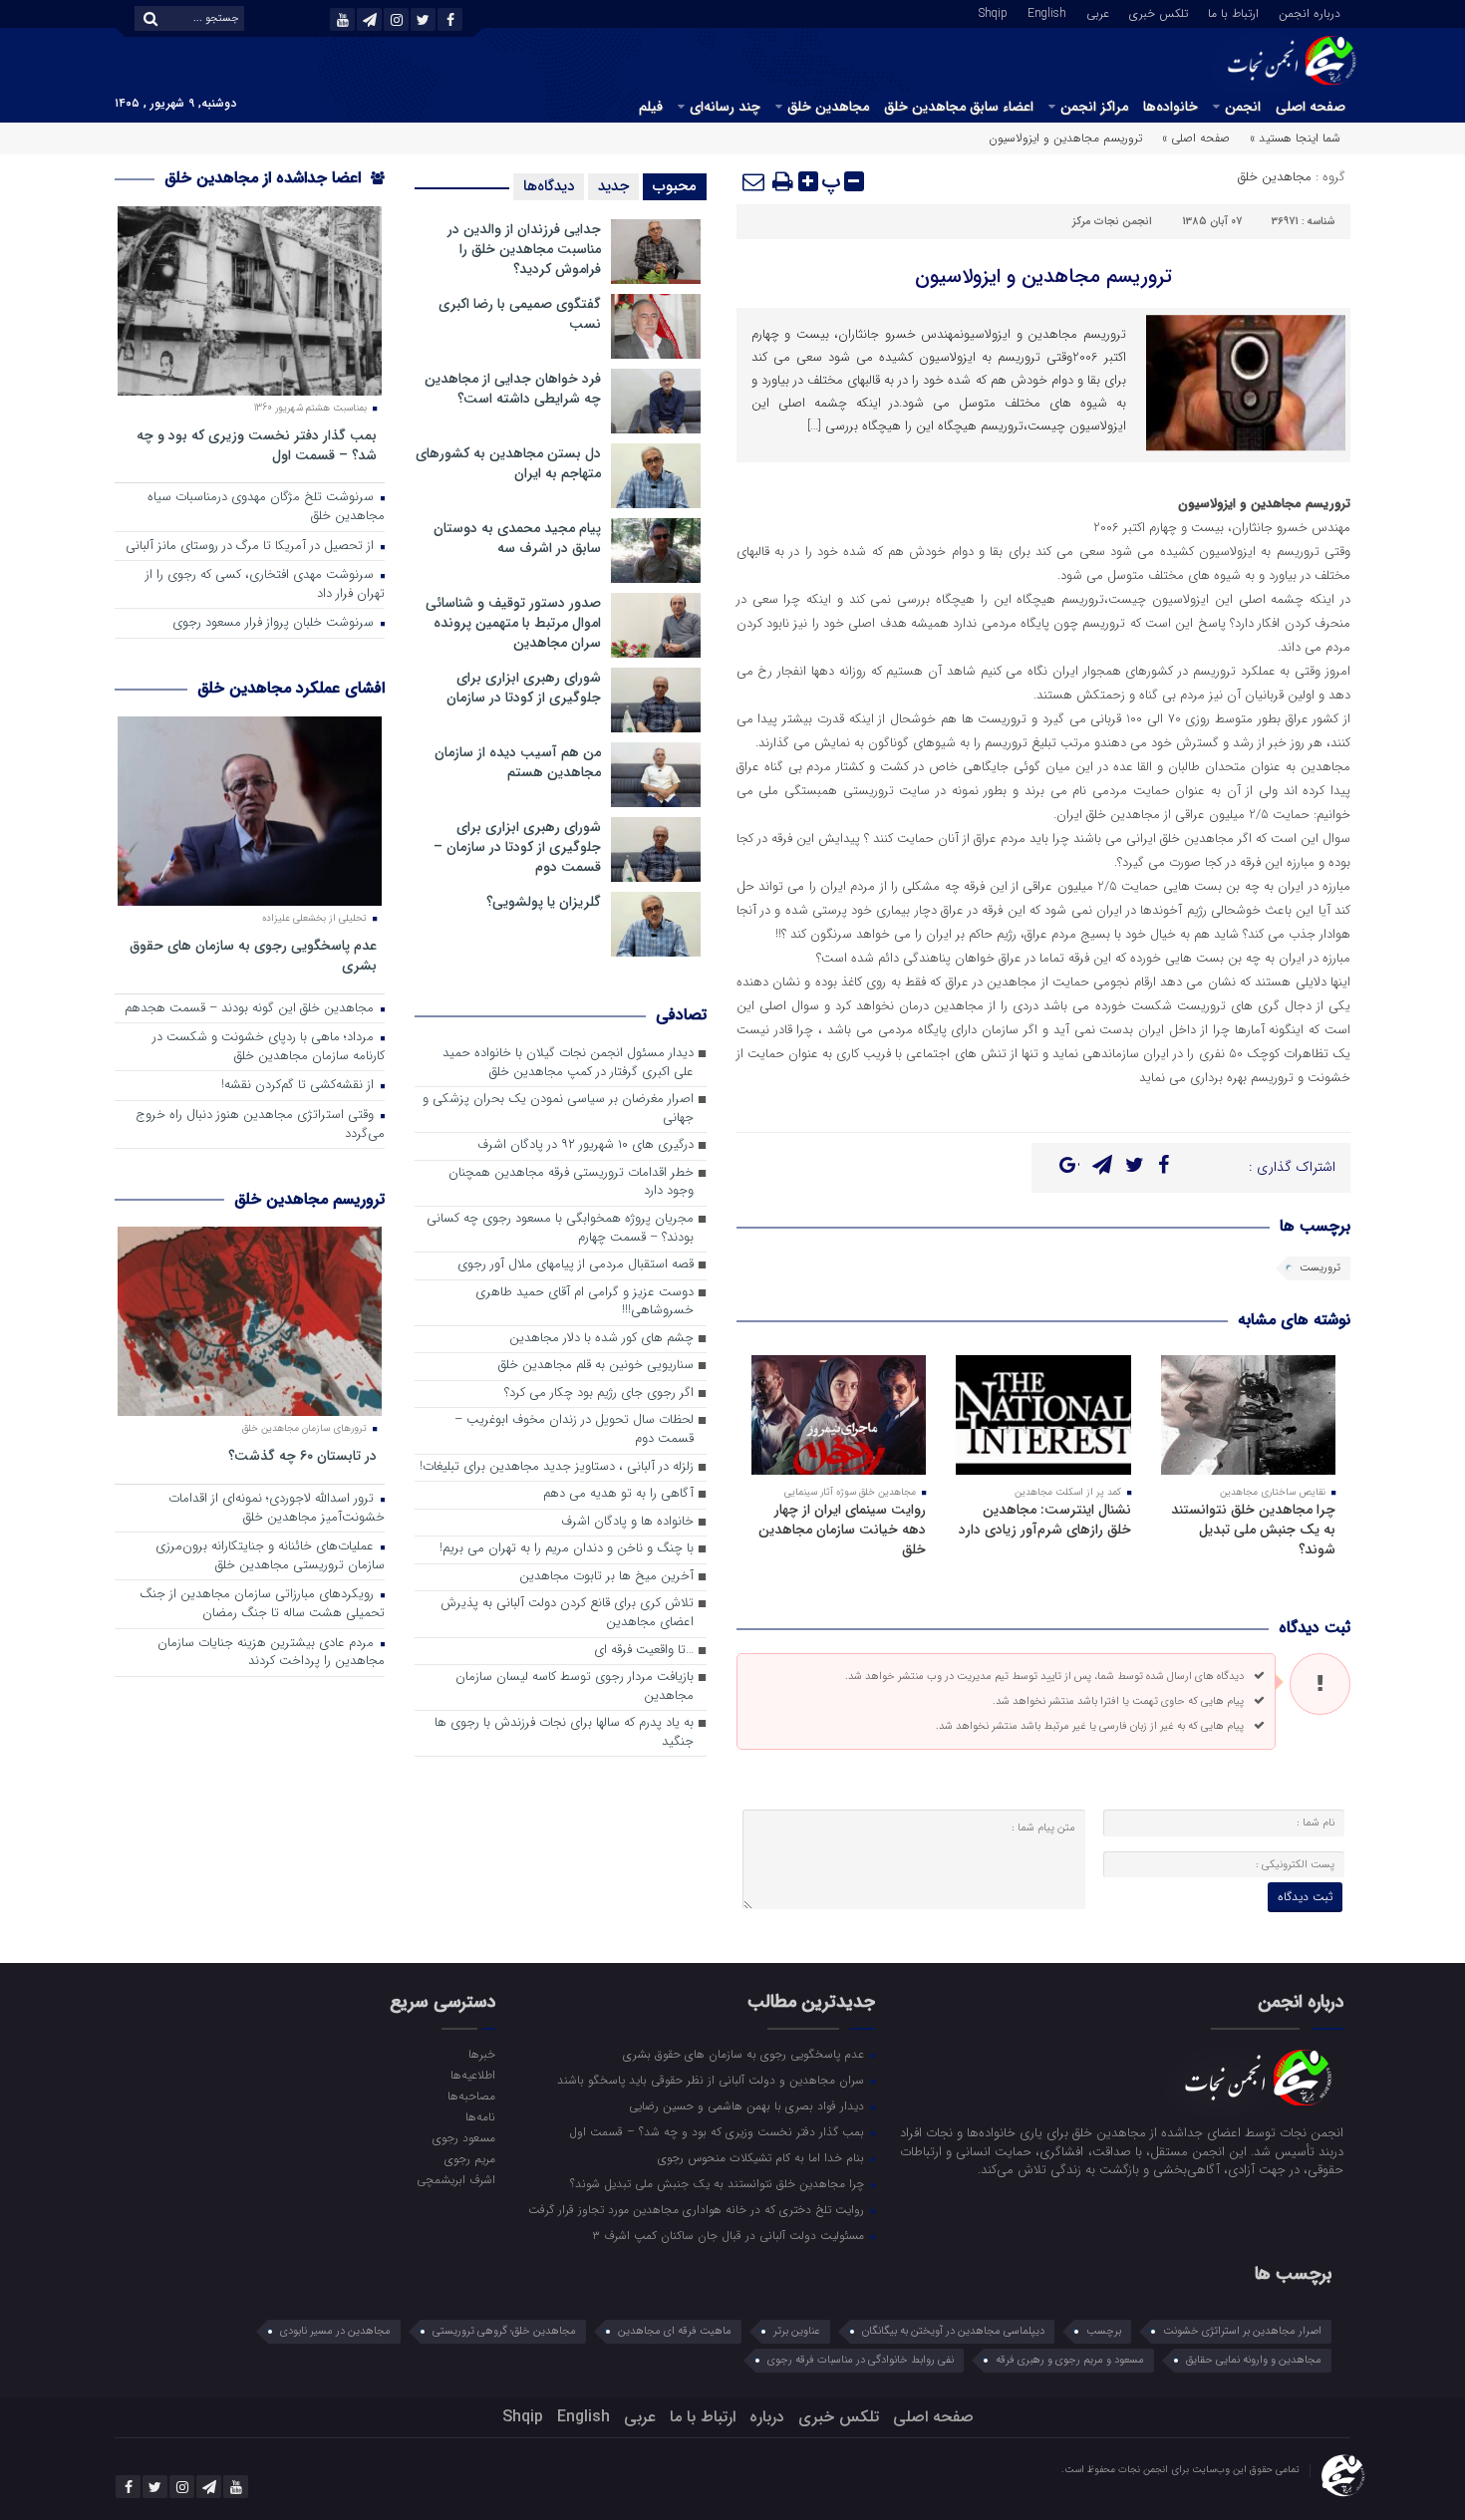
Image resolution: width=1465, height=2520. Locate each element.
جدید (613, 186)
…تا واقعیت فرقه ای (644, 1651)
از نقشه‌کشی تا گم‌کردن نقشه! (299, 1086)
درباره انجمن (1310, 12)
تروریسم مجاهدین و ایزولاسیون (1043, 277)
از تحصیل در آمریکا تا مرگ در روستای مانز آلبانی (252, 547)
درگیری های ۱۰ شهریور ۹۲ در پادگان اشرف (586, 1145)
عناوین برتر (797, 2331)
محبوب (675, 186)
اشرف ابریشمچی (455, 2179)
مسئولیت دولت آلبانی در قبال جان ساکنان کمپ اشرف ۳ (730, 2235)
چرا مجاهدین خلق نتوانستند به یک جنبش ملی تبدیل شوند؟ (1253, 1530)
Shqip (993, 12)
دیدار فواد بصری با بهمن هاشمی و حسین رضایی (748, 2105)
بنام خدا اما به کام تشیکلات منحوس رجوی (763, 2157)
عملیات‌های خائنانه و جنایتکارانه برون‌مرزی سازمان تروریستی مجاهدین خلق (270, 1556)
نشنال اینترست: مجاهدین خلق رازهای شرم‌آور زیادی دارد (1045, 1520)
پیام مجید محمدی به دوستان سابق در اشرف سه (517, 538)
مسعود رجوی (463, 2137)
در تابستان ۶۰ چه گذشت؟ (302, 1455)
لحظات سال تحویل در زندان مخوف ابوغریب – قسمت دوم (574, 1430)
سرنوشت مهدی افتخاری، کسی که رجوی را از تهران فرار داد (265, 585)
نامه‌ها (480, 2116)
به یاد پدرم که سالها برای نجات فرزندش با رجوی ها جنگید (564, 1733)
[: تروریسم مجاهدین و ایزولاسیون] (754, 181)
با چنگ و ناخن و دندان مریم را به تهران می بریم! (567, 1549)
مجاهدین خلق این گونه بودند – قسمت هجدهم (251, 1009)
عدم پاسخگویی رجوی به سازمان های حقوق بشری (253, 955)
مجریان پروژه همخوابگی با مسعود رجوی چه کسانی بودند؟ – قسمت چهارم (560, 1229)
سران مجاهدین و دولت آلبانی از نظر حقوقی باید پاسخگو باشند (713, 2080)
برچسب (1104, 2331)
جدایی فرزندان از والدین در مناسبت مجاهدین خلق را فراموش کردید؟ (524, 249)
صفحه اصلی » (1196, 138)
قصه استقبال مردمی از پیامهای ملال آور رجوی (576, 1265)
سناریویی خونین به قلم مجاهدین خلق (596, 1366)
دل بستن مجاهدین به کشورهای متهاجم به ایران (508, 463)
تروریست (1320, 1268)
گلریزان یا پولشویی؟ (544, 902)
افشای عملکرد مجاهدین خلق (291, 688)
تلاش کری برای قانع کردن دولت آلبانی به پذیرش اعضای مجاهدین (567, 1613)
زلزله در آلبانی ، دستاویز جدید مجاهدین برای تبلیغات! (557, 1467)
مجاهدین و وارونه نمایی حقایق (1254, 2360)
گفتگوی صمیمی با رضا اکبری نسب (520, 314)
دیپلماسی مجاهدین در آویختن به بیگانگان (953, 2331)
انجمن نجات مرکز (1112, 222)
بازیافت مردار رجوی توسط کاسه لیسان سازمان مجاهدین (575, 1687)
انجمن (1243, 107)
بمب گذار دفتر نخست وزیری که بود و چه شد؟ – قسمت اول (257, 445)
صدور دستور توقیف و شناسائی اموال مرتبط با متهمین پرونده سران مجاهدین (513, 623)
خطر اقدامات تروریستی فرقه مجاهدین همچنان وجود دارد (571, 1183)
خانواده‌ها (1171, 107)
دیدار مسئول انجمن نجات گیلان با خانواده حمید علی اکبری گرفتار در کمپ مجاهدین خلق (568, 1063)
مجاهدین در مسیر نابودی (335, 2331)
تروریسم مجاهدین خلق (309, 1199)
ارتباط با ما (1233, 12)
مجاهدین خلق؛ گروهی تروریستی (504, 2331)
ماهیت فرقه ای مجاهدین (675, 2331)
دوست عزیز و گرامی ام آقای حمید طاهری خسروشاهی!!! (585, 1302)
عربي (1098, 12)
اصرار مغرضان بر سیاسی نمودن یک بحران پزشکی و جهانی (558, 1109)
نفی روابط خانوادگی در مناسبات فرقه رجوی (861, 2360)
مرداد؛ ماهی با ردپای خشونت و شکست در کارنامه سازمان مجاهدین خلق (269, 1047)
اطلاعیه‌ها (472, 2075)
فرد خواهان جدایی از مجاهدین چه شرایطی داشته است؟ (513, 389)
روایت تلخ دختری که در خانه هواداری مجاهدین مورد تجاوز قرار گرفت (698, 2209)
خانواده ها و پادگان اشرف (627, 1522)
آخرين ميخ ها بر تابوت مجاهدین (606, 1577)
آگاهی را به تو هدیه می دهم (618, 1494)
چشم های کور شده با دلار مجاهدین (601, 1339)
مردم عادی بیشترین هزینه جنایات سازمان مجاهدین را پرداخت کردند (271, 1653)
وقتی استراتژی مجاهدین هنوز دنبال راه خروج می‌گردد (260, 1125)
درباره (767, 2417)
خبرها (481, 2054)
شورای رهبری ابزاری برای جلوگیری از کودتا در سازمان (524, 688)
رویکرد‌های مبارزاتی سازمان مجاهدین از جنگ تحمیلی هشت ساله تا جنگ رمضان (262, 1604)
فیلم (651, 107)
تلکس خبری (1159, 12)
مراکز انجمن (1094, 107)
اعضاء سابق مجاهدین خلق (959, 107)
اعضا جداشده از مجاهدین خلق (265, 178)
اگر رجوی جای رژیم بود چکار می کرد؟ (599, 1394)
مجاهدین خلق (828, 107)
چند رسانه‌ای (725, 107)
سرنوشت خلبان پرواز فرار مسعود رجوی (275, 623)
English (1047, 12)
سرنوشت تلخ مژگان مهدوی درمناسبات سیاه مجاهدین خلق (266, 507)
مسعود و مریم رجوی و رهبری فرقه (1070, 2360)
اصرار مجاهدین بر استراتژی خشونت (1242, 2331)
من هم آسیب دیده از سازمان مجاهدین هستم (518, 762)
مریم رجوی (469, 2158)
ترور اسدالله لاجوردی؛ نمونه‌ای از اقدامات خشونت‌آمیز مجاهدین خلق (277, 1509)
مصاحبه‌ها (471, 2096)
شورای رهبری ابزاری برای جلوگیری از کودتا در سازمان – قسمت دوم (517, 847)
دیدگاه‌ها (549, 186)
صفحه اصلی (1311, 107)
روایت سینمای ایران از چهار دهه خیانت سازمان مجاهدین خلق (842, 1530)
